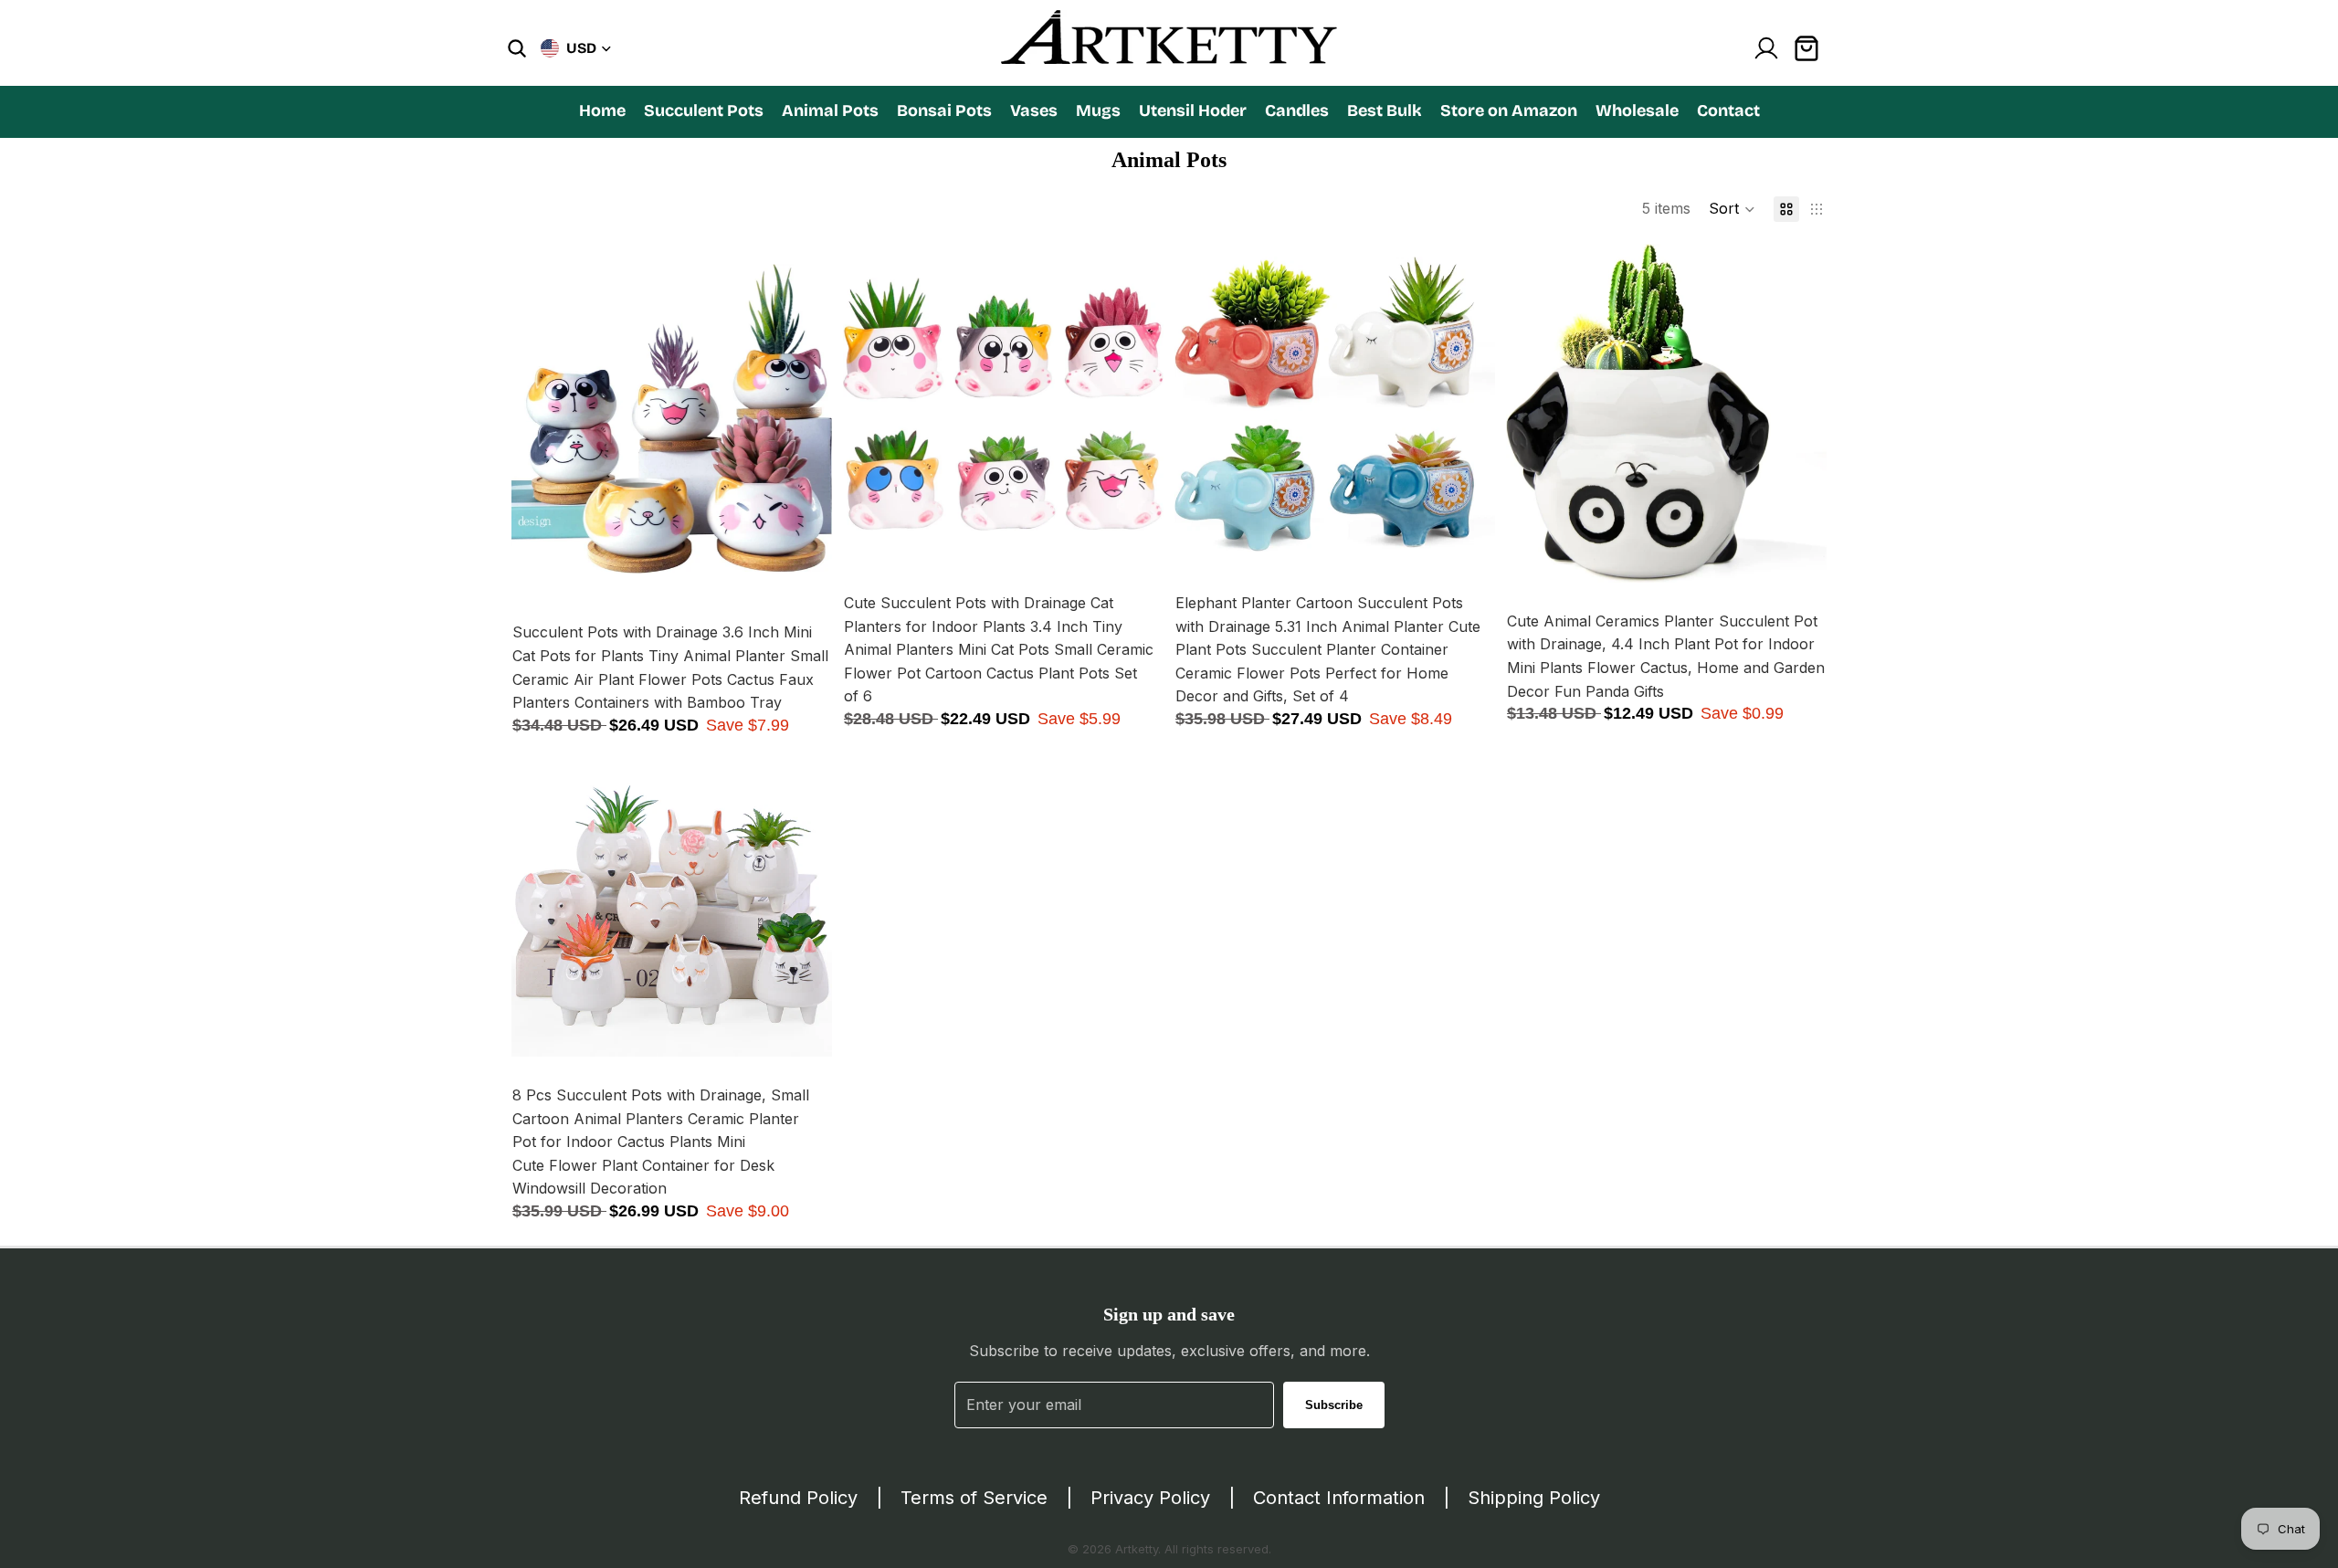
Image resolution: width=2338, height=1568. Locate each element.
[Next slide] (805, 419)
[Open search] (517, 48)
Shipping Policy (1534, 1498)
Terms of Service (974, 1498)
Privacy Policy (1150, 1498)
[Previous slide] (539, 419)
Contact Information (1339, 1498)
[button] (1732, 209)
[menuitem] (602, 110)
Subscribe (1334, 1405)
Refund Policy (798, 1498)
